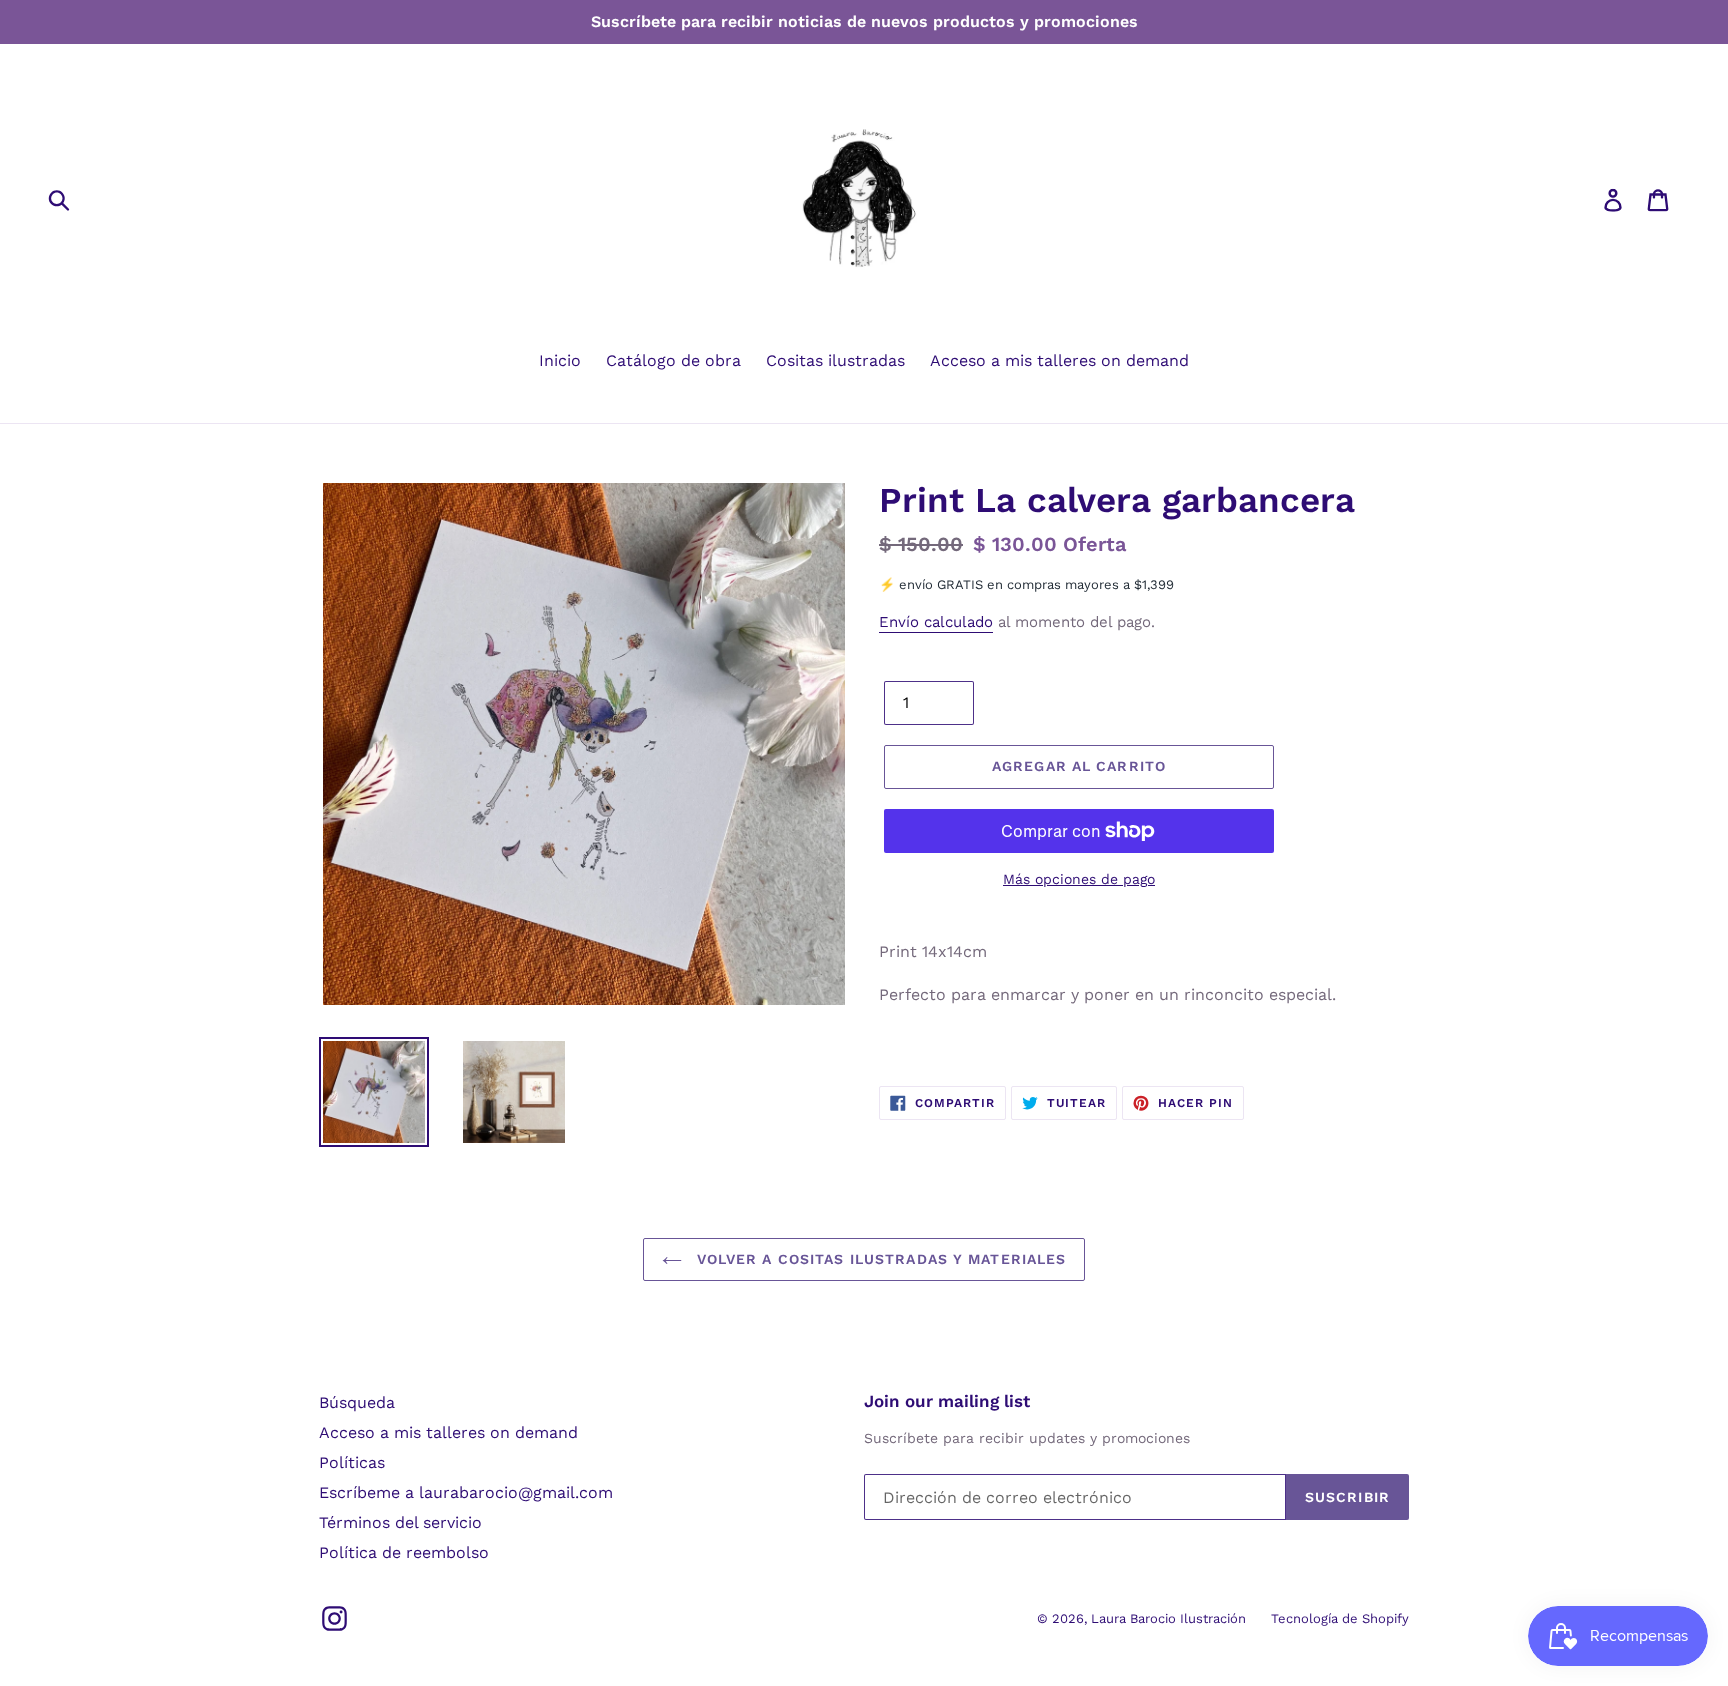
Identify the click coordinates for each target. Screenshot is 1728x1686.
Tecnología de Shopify (1340, 1618)
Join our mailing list (947, 1401)
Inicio (560, 360)
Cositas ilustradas (835, 360)
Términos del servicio (400, 1522)
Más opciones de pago (1079, 879)
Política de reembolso (404, 1552)
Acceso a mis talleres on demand (1059, 360)
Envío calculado (936, 622)
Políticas (352, 1462)
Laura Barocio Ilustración (1168, 1618)
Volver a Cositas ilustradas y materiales (879, 1259)
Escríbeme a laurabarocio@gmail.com (466, 1492)
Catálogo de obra (673, 360)
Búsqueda (357, 1402)
